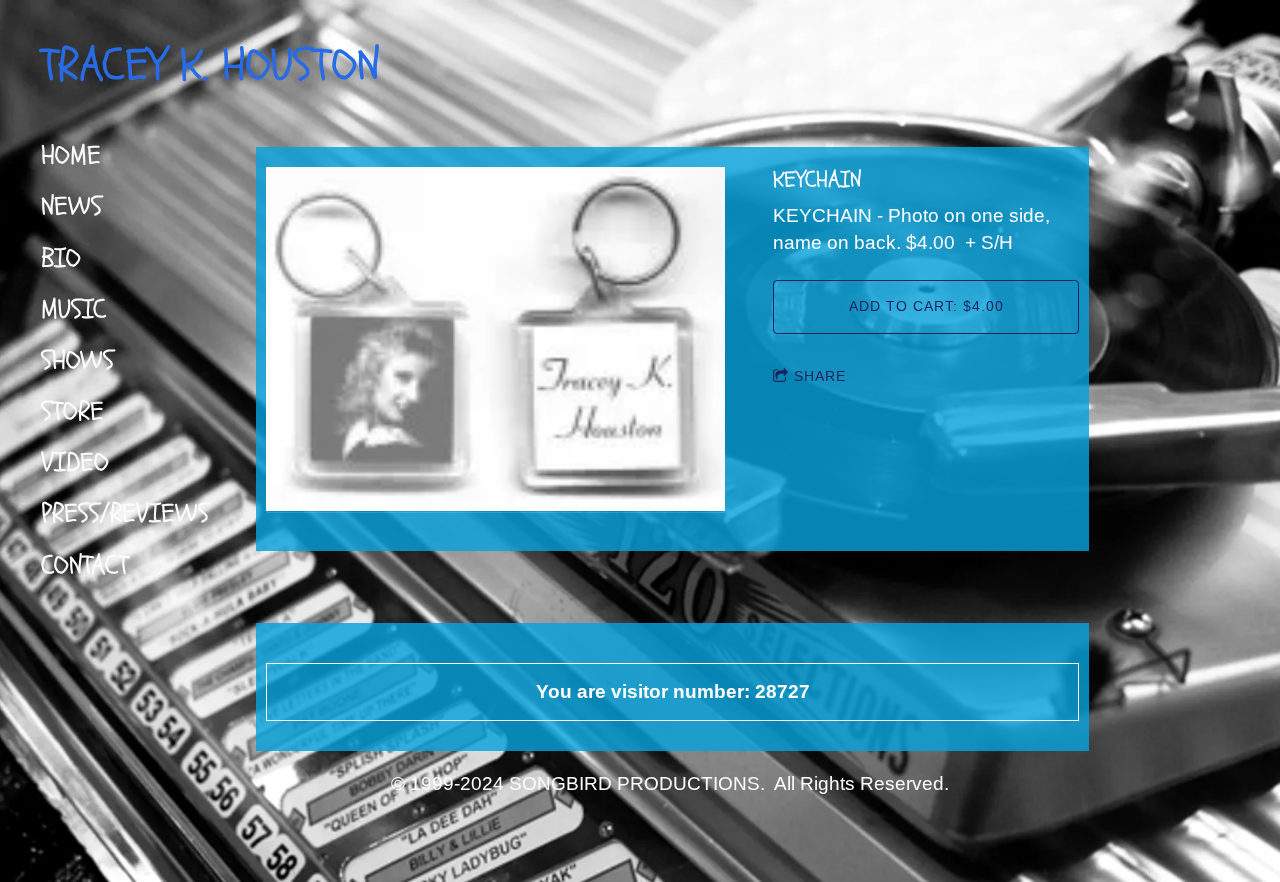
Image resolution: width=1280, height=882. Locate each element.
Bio (61, 258)
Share (820, 376)
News (71, 206)
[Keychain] (495, 340)
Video (75, 462)
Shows (77, 360)
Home (71, 155)
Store (72, 411)
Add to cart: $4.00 (926, 306)
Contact (84, 565)
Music (73, 309)
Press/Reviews (125, 513)
